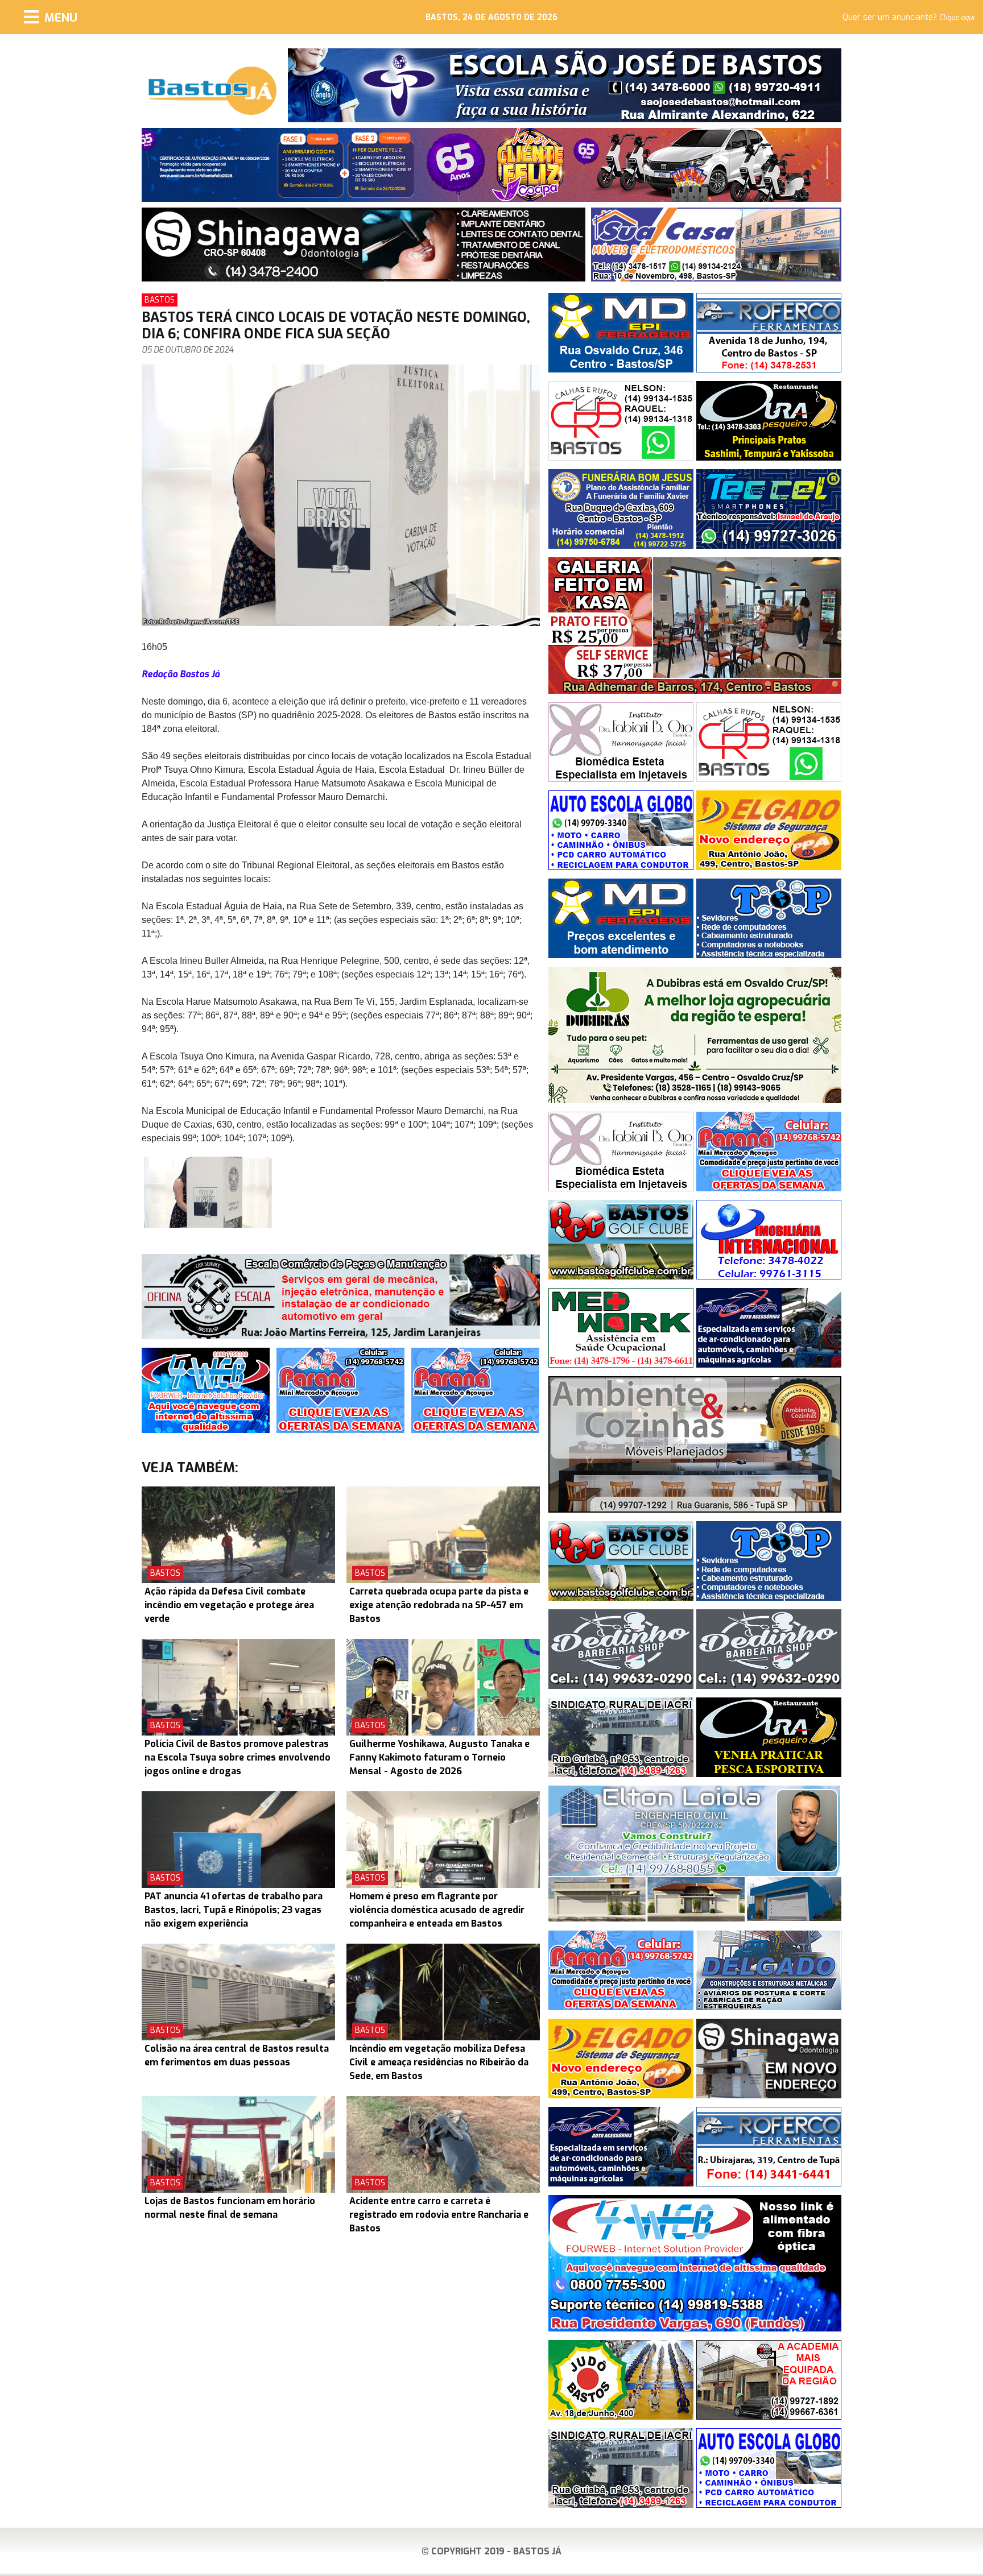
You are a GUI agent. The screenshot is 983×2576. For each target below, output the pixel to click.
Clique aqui (957, 18)
